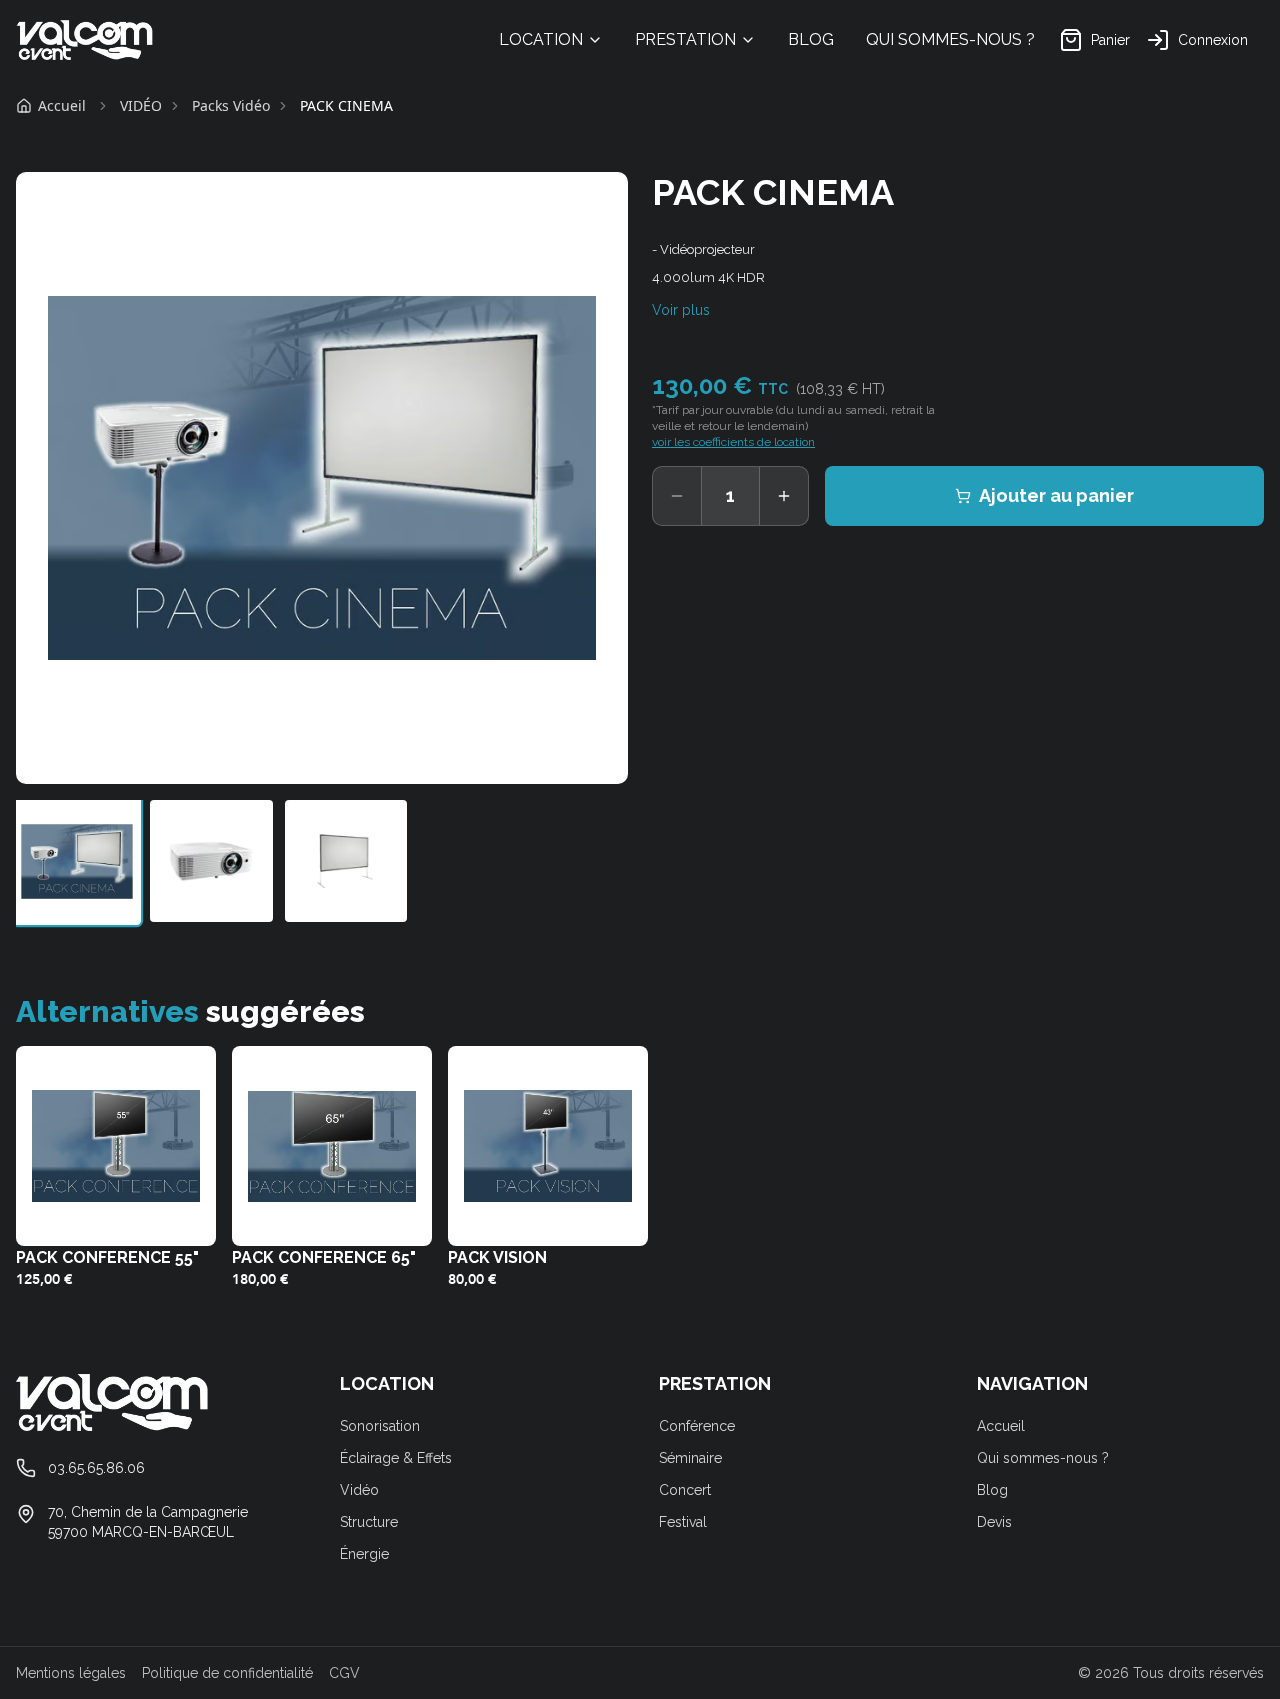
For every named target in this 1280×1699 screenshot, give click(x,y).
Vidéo (359, 1490)
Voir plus (681, 310)
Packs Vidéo (231, 105)
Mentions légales (71, 1673)
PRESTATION (685, 39)
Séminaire (690, 1458)
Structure (369, 1522)
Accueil (1001, 1426)
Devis (994, 1522)
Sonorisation (380, 1426)
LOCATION (541, 39)
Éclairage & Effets (396, 1458)
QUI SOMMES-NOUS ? (950, 39)
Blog (992, 1490)
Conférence (697, 1426)
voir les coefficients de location (733, 442)
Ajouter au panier (1056, 495)
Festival (683, 1522)
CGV (344, 1673)
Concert (685, 1490)
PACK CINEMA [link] (346, 105)
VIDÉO (141, 105)
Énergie (364, 1554)
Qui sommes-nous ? (1043, 1458)
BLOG (811, 39)
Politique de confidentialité (227, 1673)
